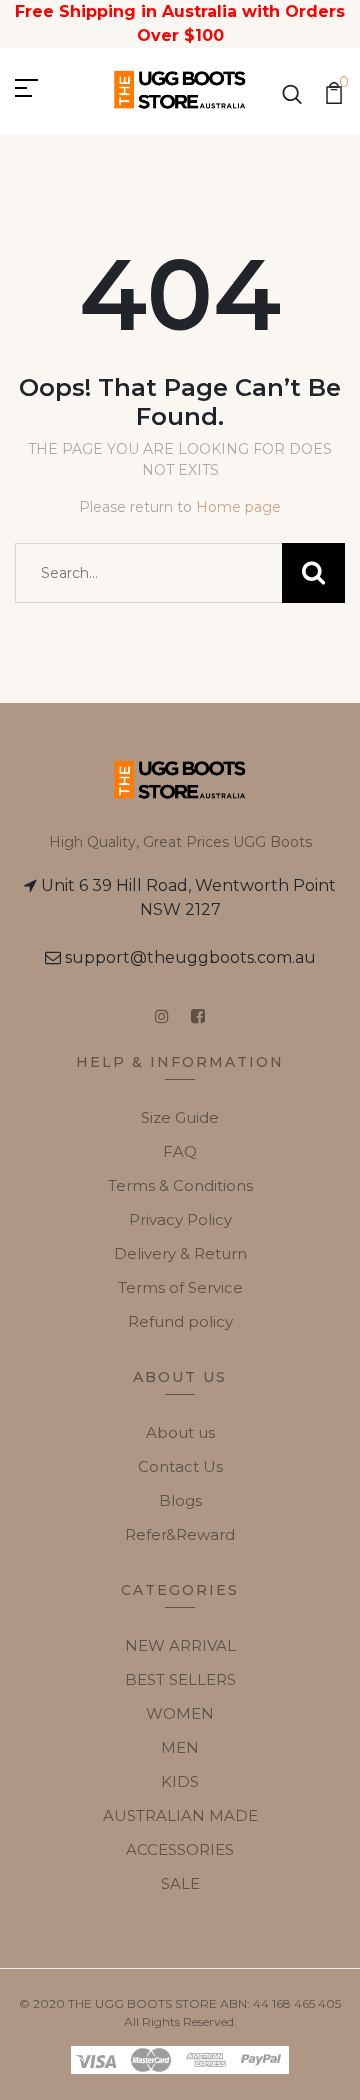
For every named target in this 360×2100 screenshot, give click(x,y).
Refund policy (180, 1321)
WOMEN (180, 1713)
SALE (180, 1883)
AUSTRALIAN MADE (180, 1815)
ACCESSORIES (180, 1849)
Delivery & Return (180, 1253)
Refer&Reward (180, 1534)
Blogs (180, 1500)
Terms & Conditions (180, 1185)
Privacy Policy (180, 1219)
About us (180, 1432)
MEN (180, 1747)
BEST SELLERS (180, 1679)
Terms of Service (180, 1287)
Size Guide (180, 1117)
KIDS (180, 1781)
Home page (238, 507)
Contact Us (180, 1466)
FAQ (180, 1151)
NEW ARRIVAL (180, 1645)
